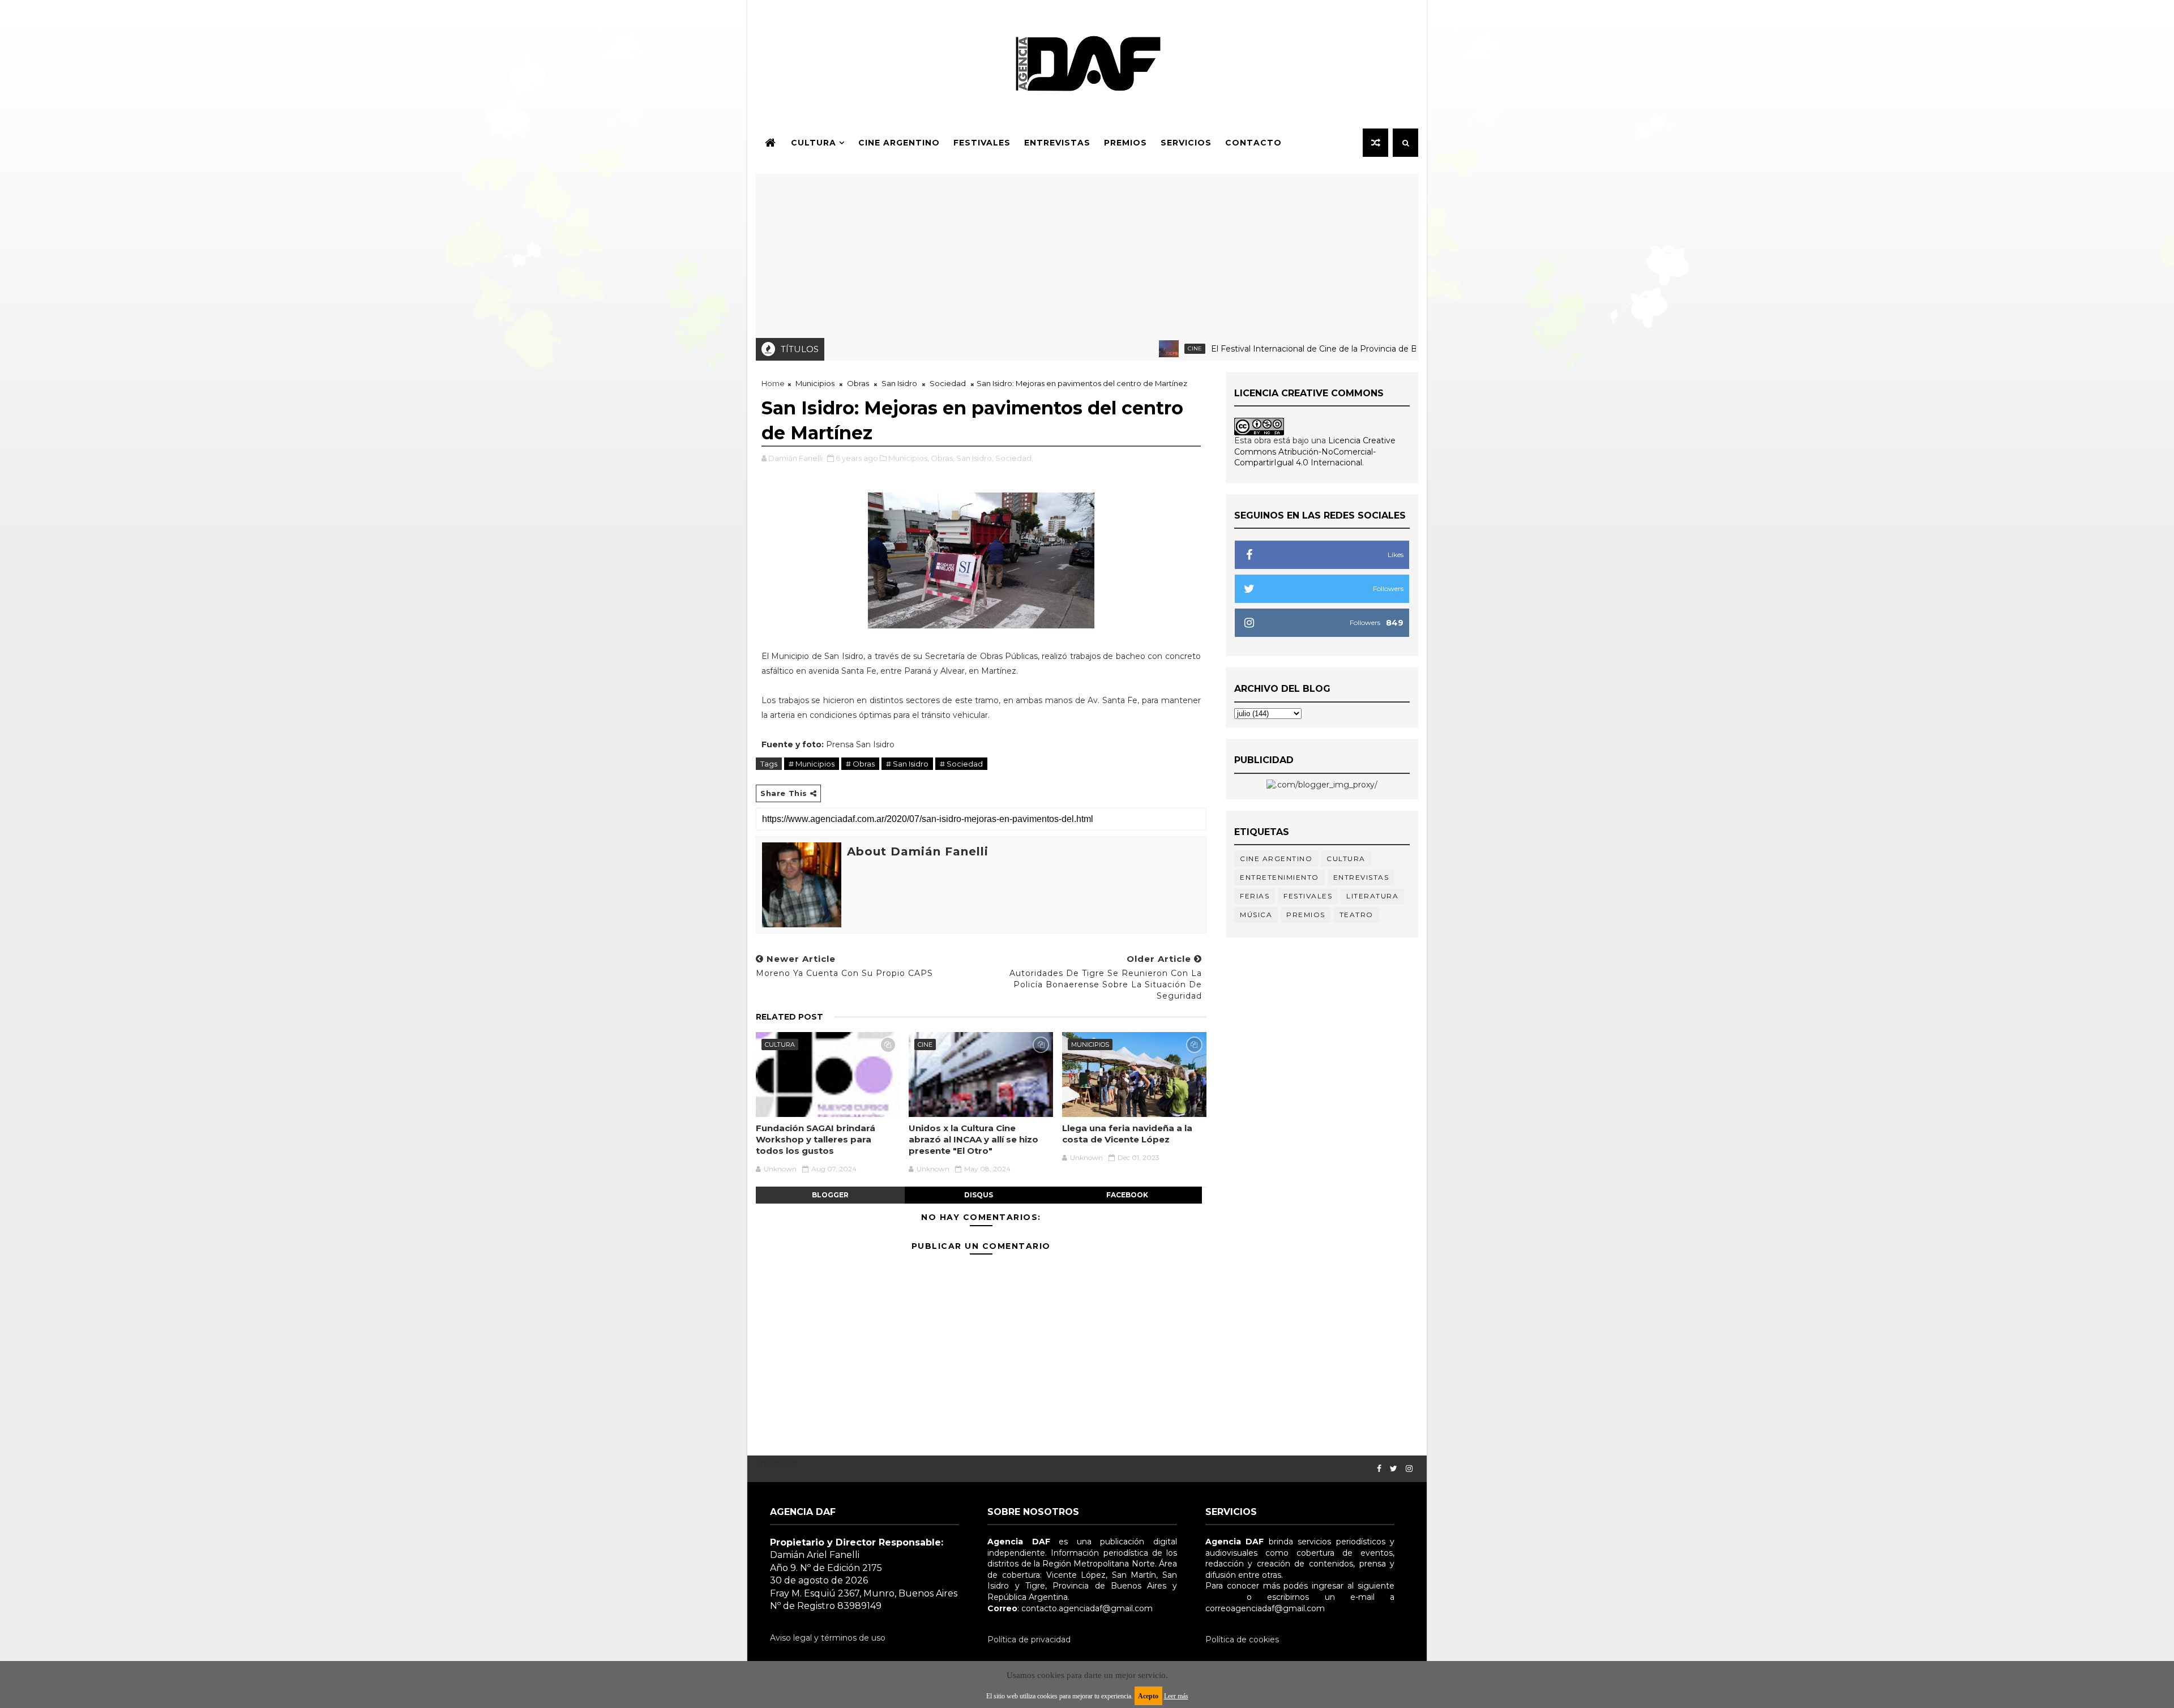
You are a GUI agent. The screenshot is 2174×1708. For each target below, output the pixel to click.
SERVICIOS (1186, 143)
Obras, (943, 458)
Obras (858, 383)
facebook (1127, 1195)
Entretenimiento (1279, 877)
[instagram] (1409, 1469)
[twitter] (1394, 1469)
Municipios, (909, 458)
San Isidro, (975, 458)
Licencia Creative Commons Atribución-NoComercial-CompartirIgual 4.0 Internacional (1315, 451)
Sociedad (948, 383)
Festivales (982, 143)
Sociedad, (1014, 458)
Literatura (1372, 896)
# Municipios (812, 764)
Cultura (814, 143)
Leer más (1176, 1696)
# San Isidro (907, 764)
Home (773, 383)
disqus (979, 1195)
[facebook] (1379, 1469)
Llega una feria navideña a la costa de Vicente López (1127, 1134)
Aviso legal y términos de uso (828, 1638)
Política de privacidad (1029, 1639)
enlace (1218, 1597)
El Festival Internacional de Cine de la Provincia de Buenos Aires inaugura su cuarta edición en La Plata (1341, 349)
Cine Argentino (899, 143)
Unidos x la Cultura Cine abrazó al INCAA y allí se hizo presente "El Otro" (973, 1140)
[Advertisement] (1087, 253)
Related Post (789, 1017)
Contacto (1253, 143)
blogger (830, 1195)
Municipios (815, 383)
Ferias (1255, 896)
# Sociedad (961, 764)
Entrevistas (1057, 143)
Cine (1123, 348)
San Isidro (899, 383)
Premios (1125, 143)
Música (1256, 915)
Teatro (1356, 915)
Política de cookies (1242, 1639)
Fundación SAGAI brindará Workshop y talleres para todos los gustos (816, 1140)
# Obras (860, 764)
